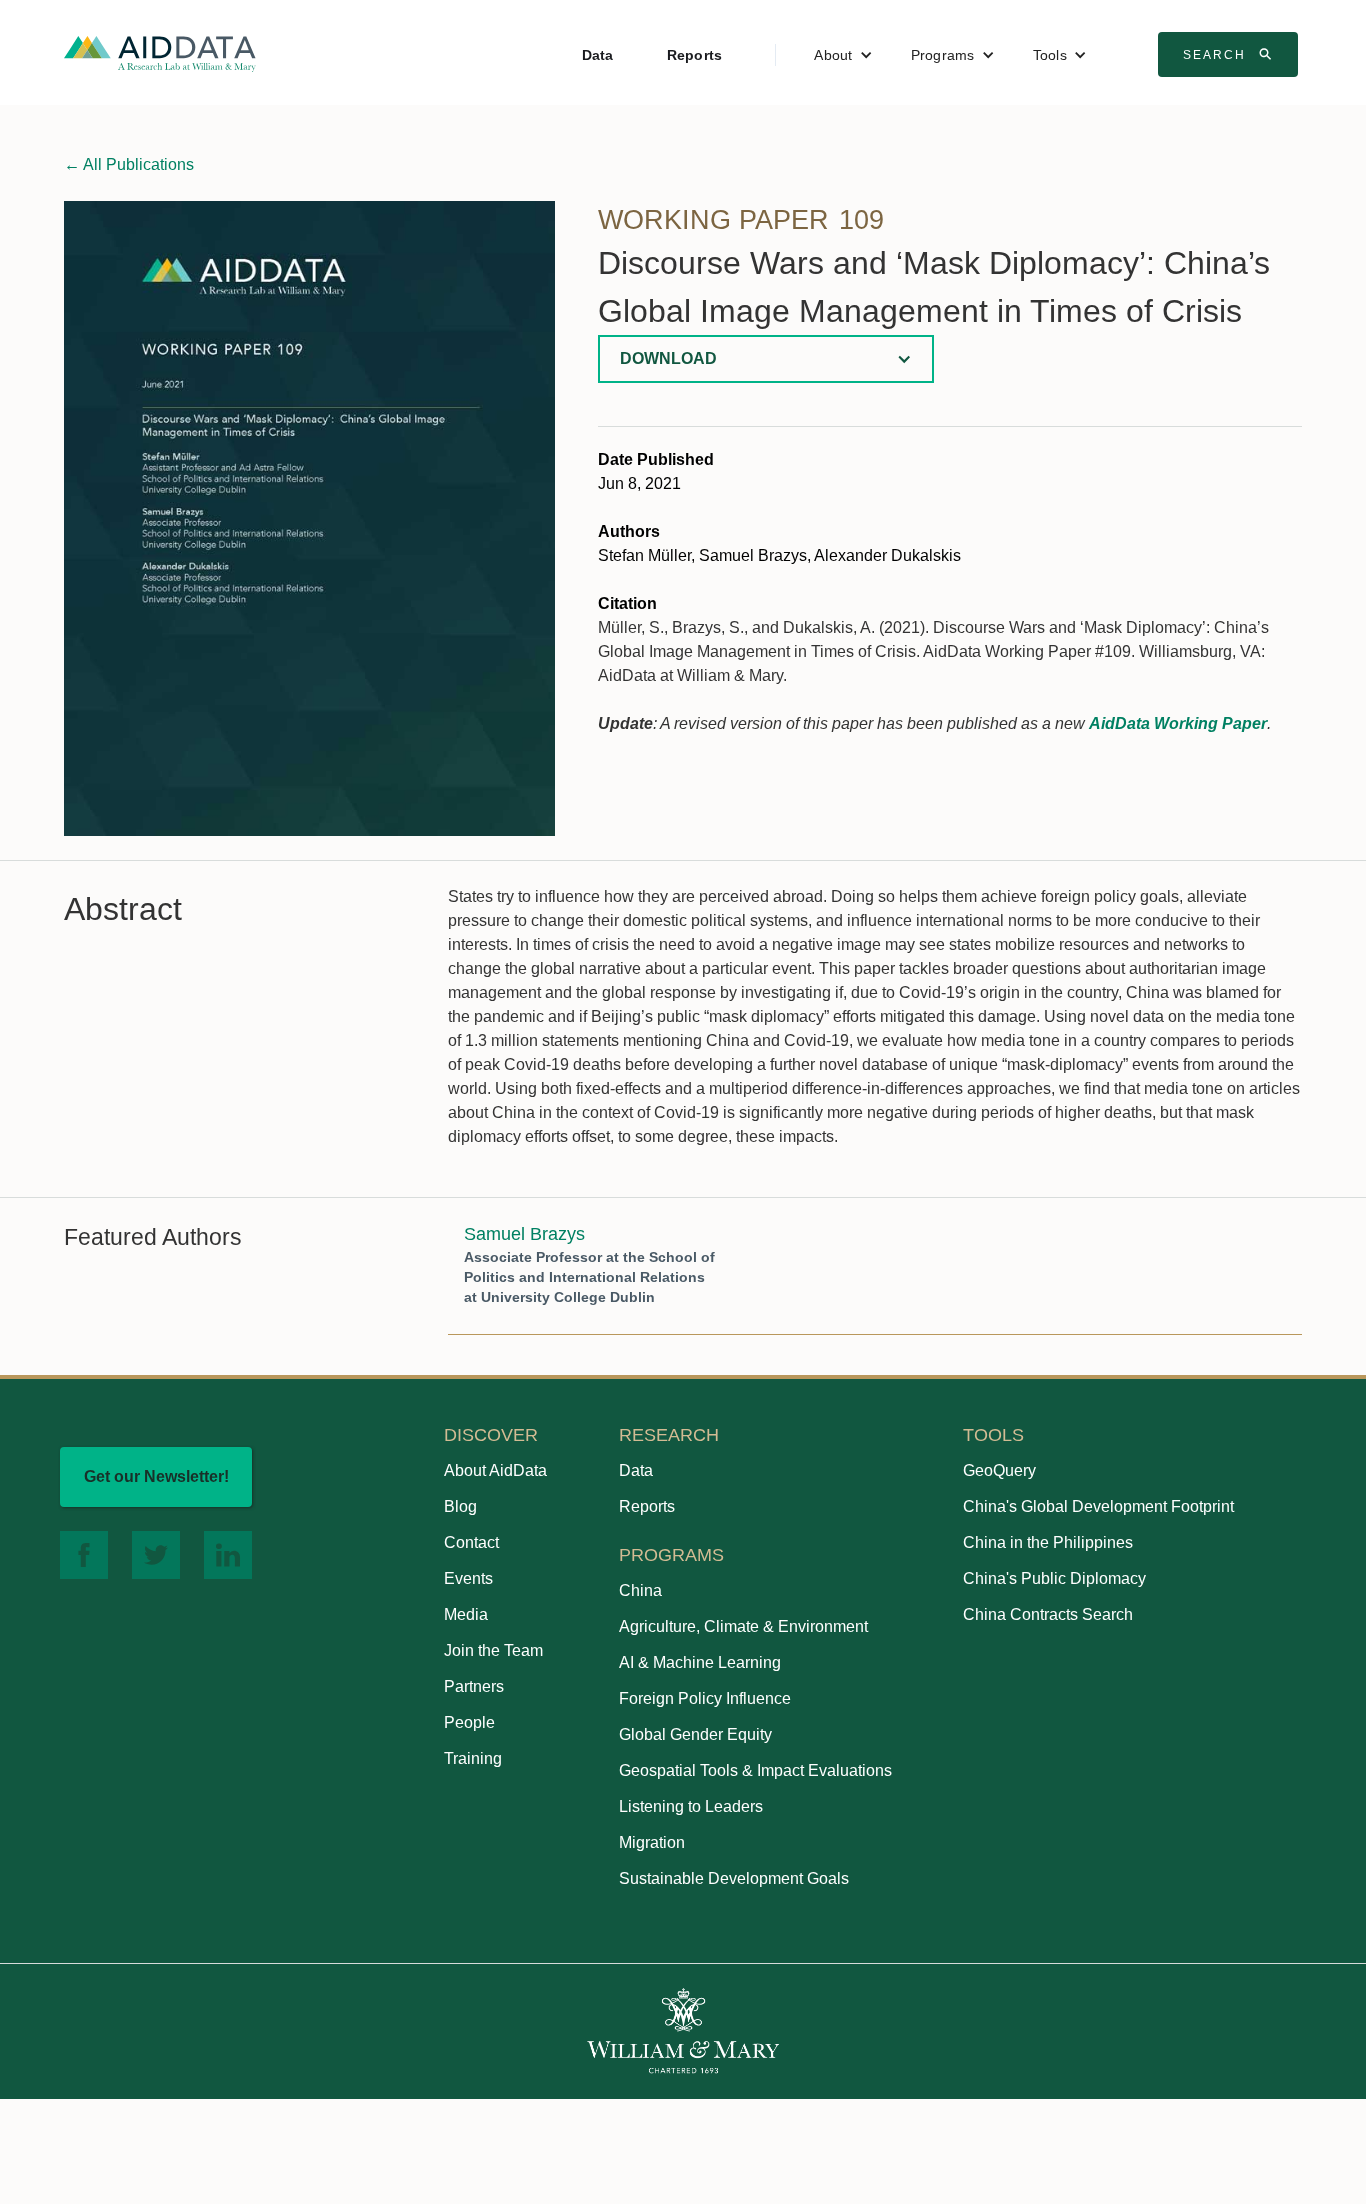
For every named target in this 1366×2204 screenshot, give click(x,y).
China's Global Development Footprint (1098, 1506)
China (640, 1590)
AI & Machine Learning (700, 1662)
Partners (474, 1686)
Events (468, 1578)
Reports (695, 55)
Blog (460, 1506)
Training (473, 1758)
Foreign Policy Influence (705, 1698)
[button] (843, 55)
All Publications (129, 164)
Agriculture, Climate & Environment (743, 1626)
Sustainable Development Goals (734, 1878)
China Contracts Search (1048, 1614)
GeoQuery (999, 1470)
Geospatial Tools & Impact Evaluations (755, 1770)
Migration (652, 1842)
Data (598, 55)
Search (1230, 54)
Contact (471, 1542)
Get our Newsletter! (156, 1476)
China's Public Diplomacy (1054, 1578)
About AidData (495, 1470)
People (469, 1722)
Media (466, 1614)
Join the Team (493, 1650)
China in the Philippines (1048, 1542)
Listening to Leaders (691, 1806)
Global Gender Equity (695, 1734)
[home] (160, 52)
